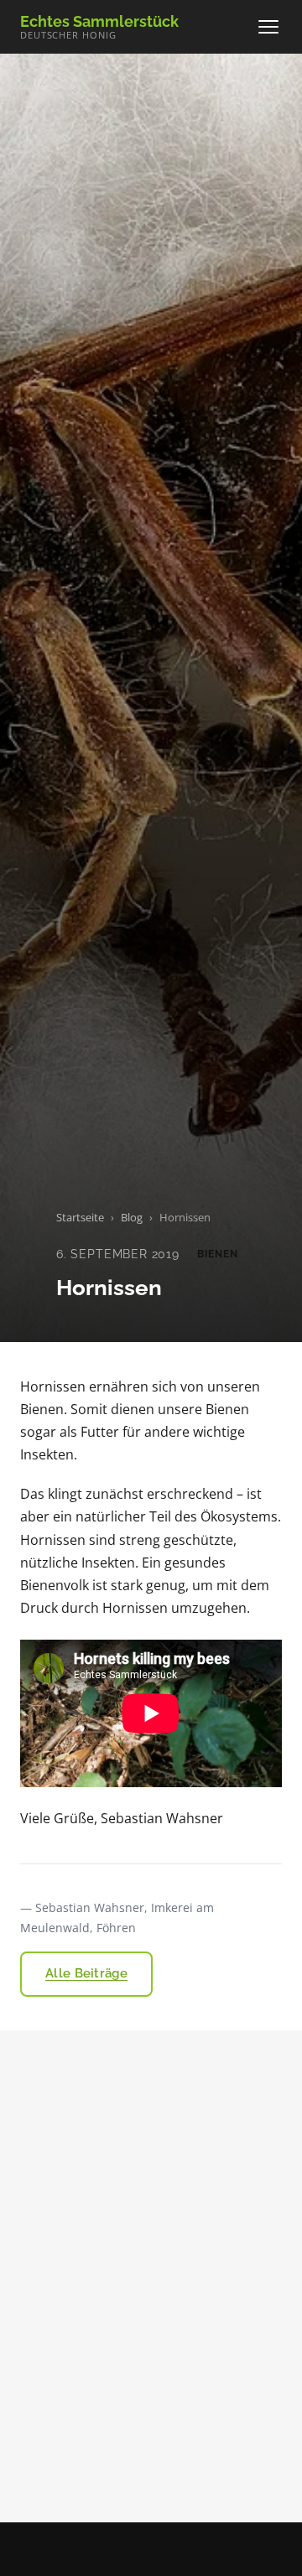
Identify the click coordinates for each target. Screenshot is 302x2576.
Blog (132, 1217)
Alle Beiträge (86, 1973)
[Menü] (268, 27)
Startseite (80, 1217)
